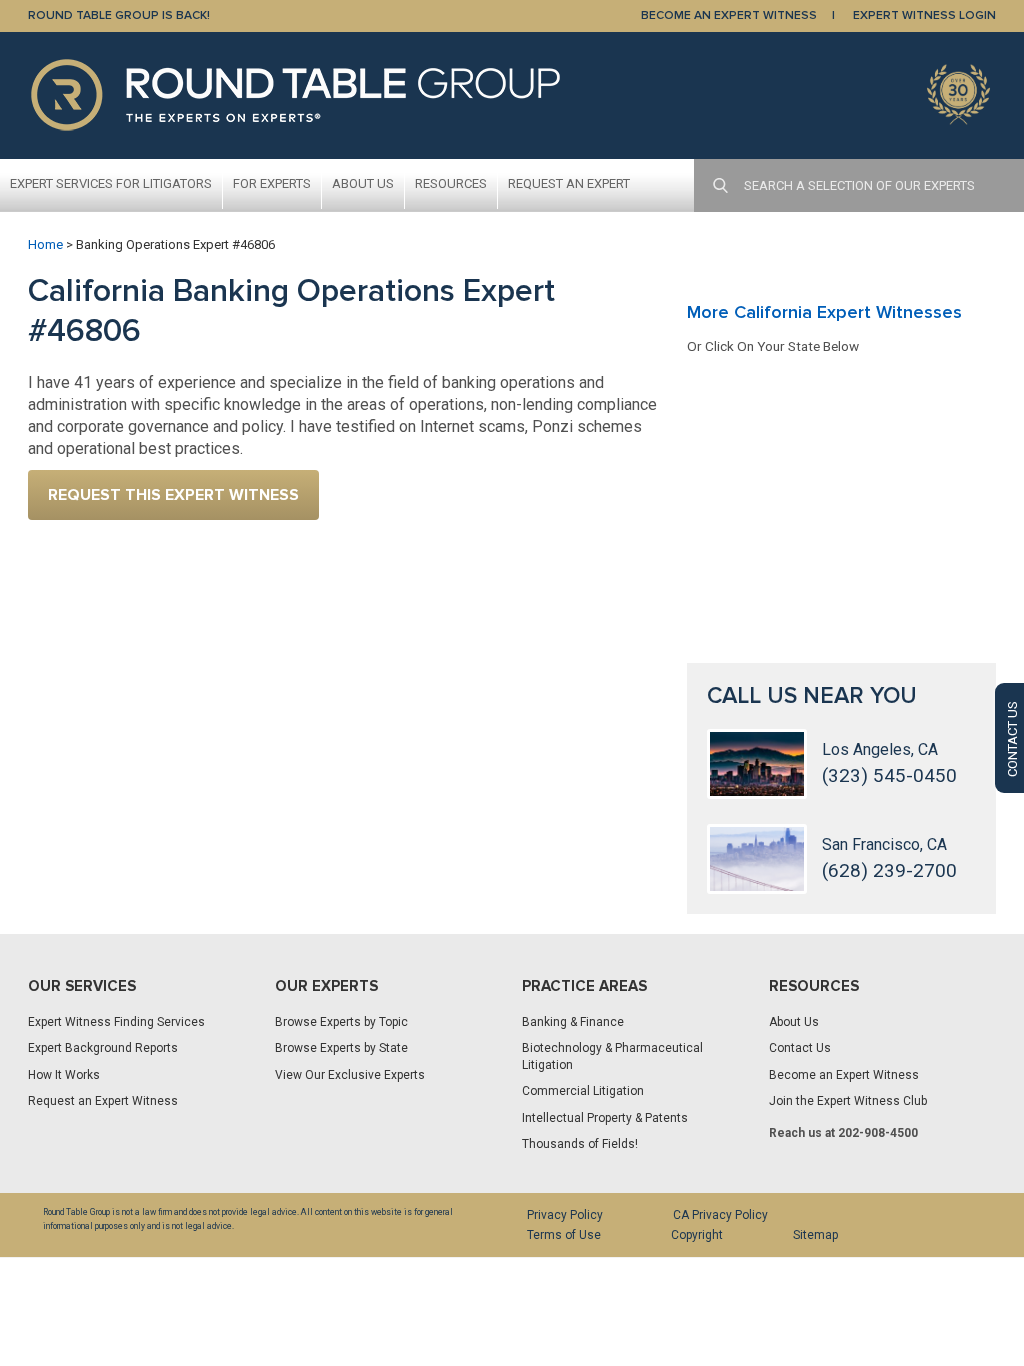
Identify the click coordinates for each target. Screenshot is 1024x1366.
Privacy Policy (565, 1215)
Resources (451, 183)
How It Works (64, 1075)
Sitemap (815, 1235)
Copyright (697, 1235)
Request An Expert (569, 183)
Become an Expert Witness (844, 1075)
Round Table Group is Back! (119, 15)
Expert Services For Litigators (111, 183)
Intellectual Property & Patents (605, 1118)
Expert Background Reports (103, 1048)
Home (45, 244)
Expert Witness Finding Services (116, 1022)
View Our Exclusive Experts (350, 1075)
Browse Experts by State (341, 1048)
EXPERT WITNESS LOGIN (924, 15)
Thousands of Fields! (580, 1144)
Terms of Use (564, 1235)
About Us (363, 183)
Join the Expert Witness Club (848, 1101)
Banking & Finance (573, 1022)
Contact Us (800, 1048)
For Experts (272, 183)
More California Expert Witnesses (824, 312)
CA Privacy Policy (720, 1215)
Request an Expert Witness (103, 1101)
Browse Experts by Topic (341, 1022)
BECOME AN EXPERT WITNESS (729, 15)
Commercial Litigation (583, 1091)
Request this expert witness (173, 495)
